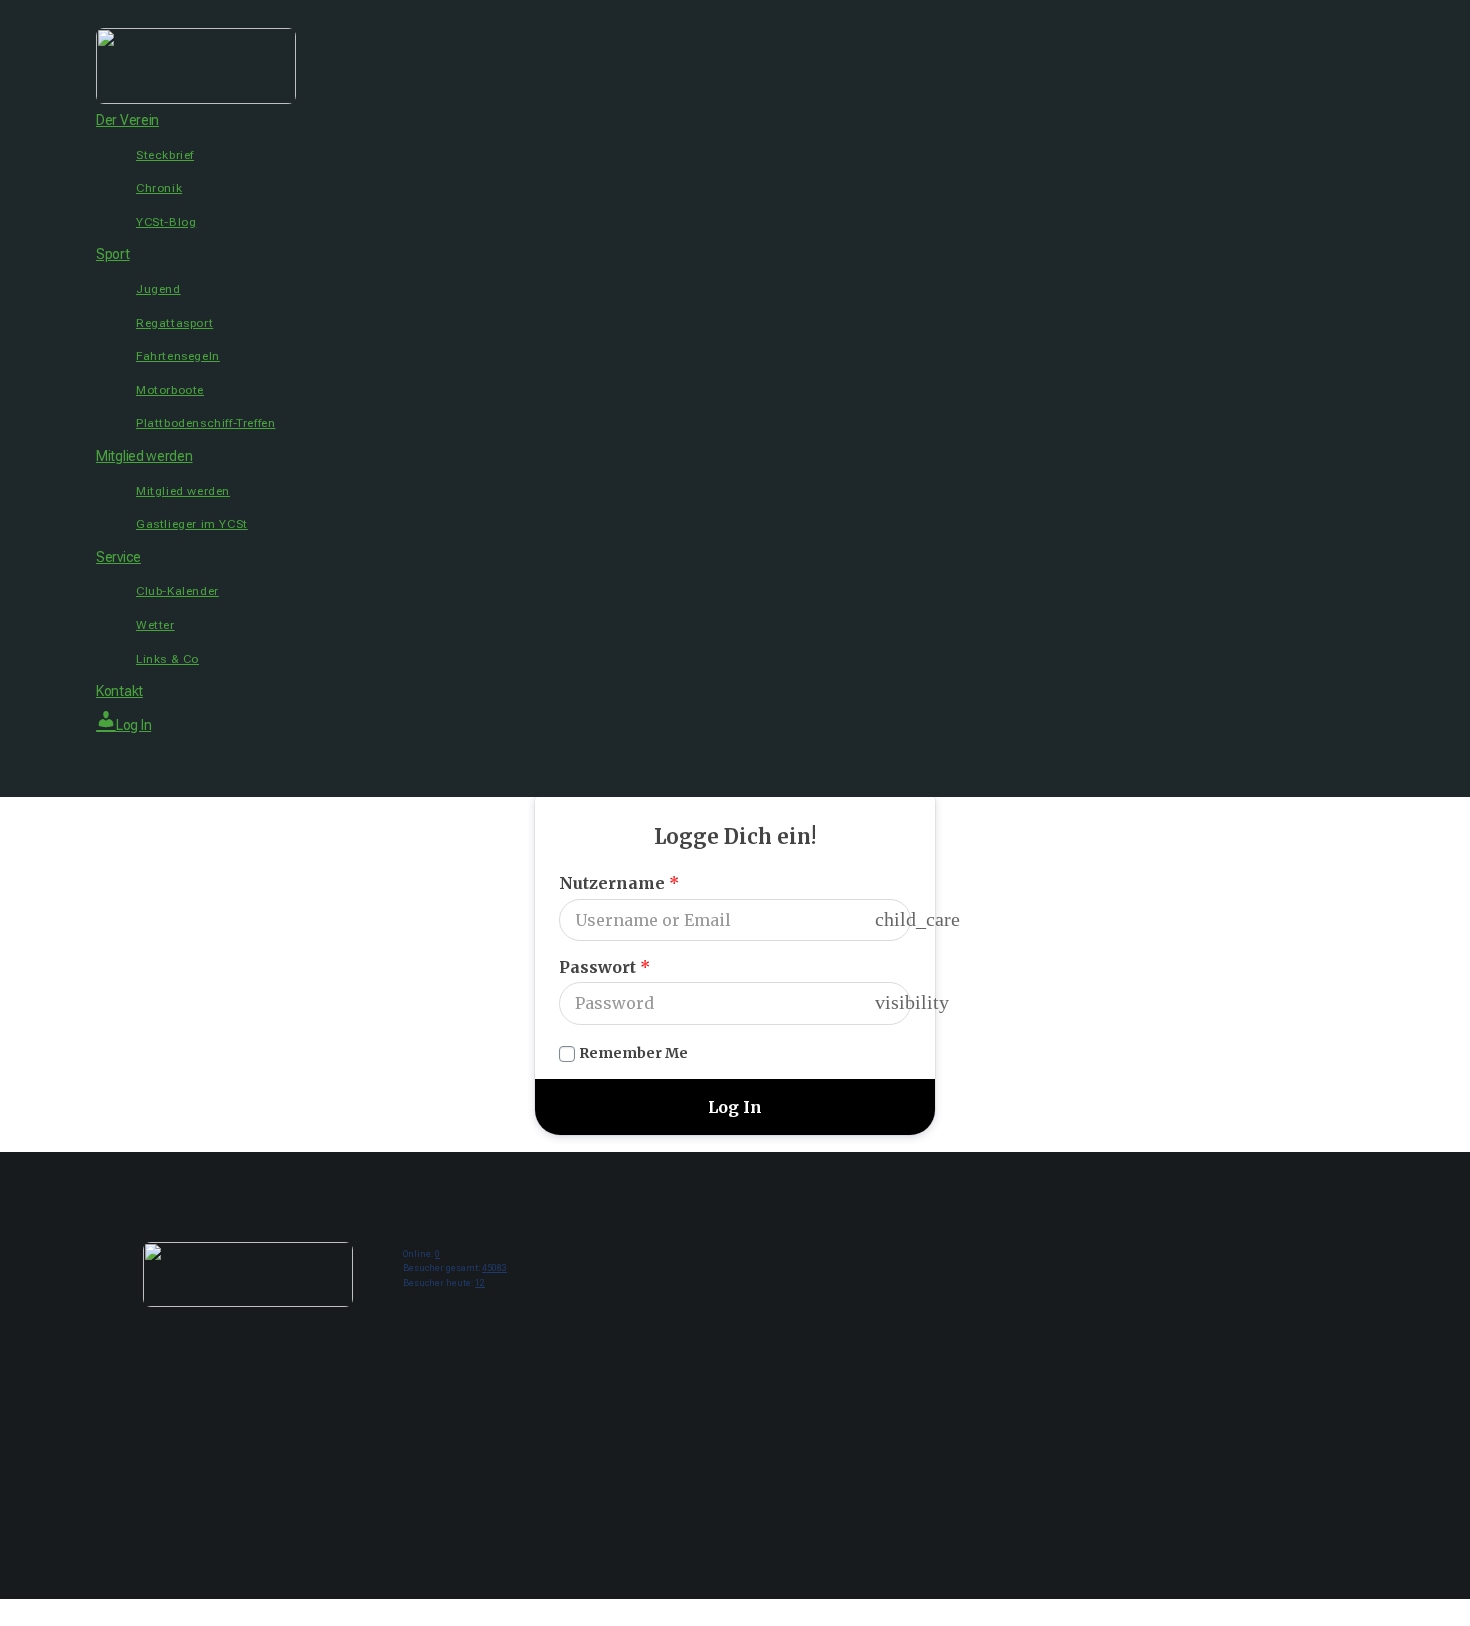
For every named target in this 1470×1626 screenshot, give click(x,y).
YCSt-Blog (166, 222)
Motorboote (170, 390)
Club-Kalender (177, 591)
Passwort (604, 967)
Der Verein (127, 120)
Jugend (158, 289)
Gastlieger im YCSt (192, 524)
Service (118, 557)
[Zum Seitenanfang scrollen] (6, 1612)
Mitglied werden (144, 456)
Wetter (155, 625)
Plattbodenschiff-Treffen (205, 423)
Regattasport (174, 323)
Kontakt (119, 691)
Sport (113, 254)
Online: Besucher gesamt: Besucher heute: (455, 1268)
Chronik (159, 188)
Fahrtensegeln (178, 356)
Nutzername (619, 883)
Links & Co (167, 659)
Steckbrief (165, 155)
